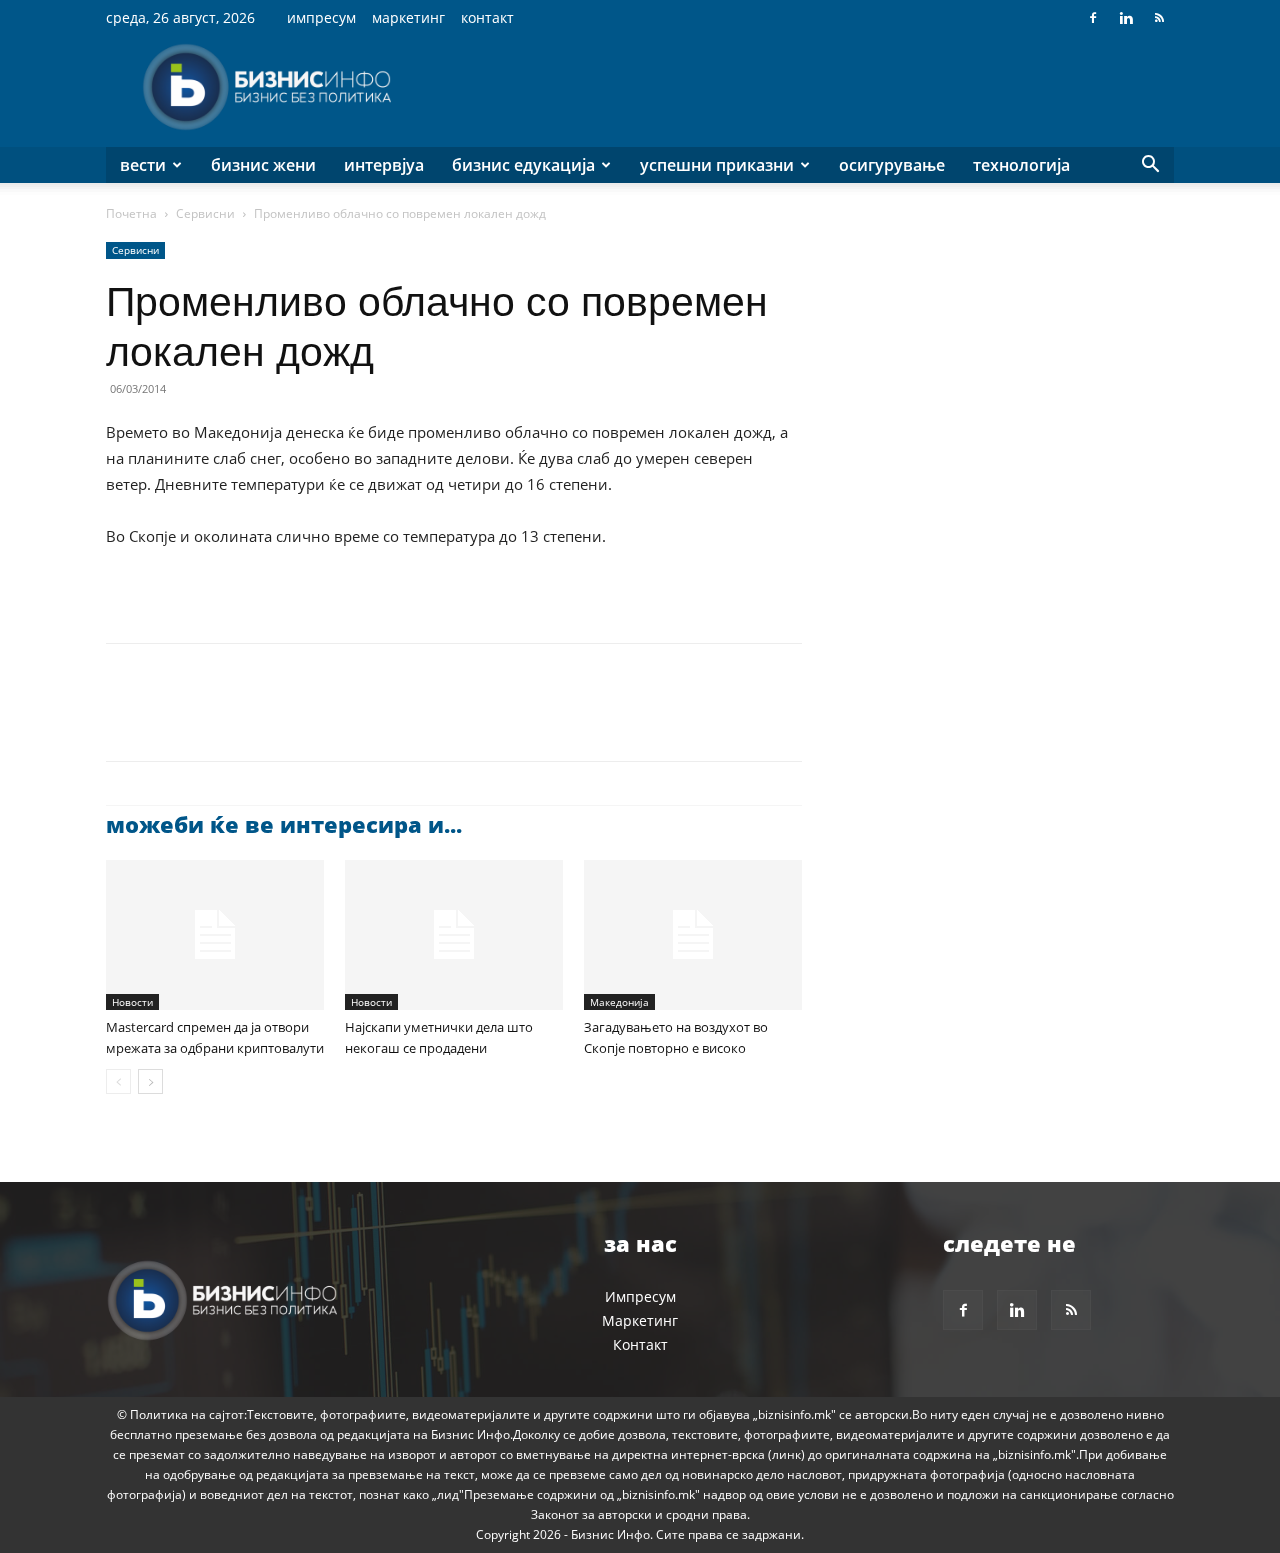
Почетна (131, 213)
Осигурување (892, 165)
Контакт (487, 17)
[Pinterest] (218, 720)
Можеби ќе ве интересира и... (284, 824)
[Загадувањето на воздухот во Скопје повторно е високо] (693, 935)
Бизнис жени (263, 165)
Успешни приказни (717, 165)
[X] (172, 720)
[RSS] (1159, 18)
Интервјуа (384, 165)
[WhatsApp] (264, 720)
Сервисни (205, 213)
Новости (132, 1002)
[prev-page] (118, 1081)
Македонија (619, 1002)
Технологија (1021, 165)
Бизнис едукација (523, 165)
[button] (1150, 166)
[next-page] (150, 1081)
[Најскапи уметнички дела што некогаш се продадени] (454, 935)
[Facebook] (1093, 18)
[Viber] (356, 720)
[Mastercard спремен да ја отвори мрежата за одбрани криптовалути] (215, 935)
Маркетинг (408, 17)
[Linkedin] (1126, 18)
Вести (143, 165)
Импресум (321, 17)
